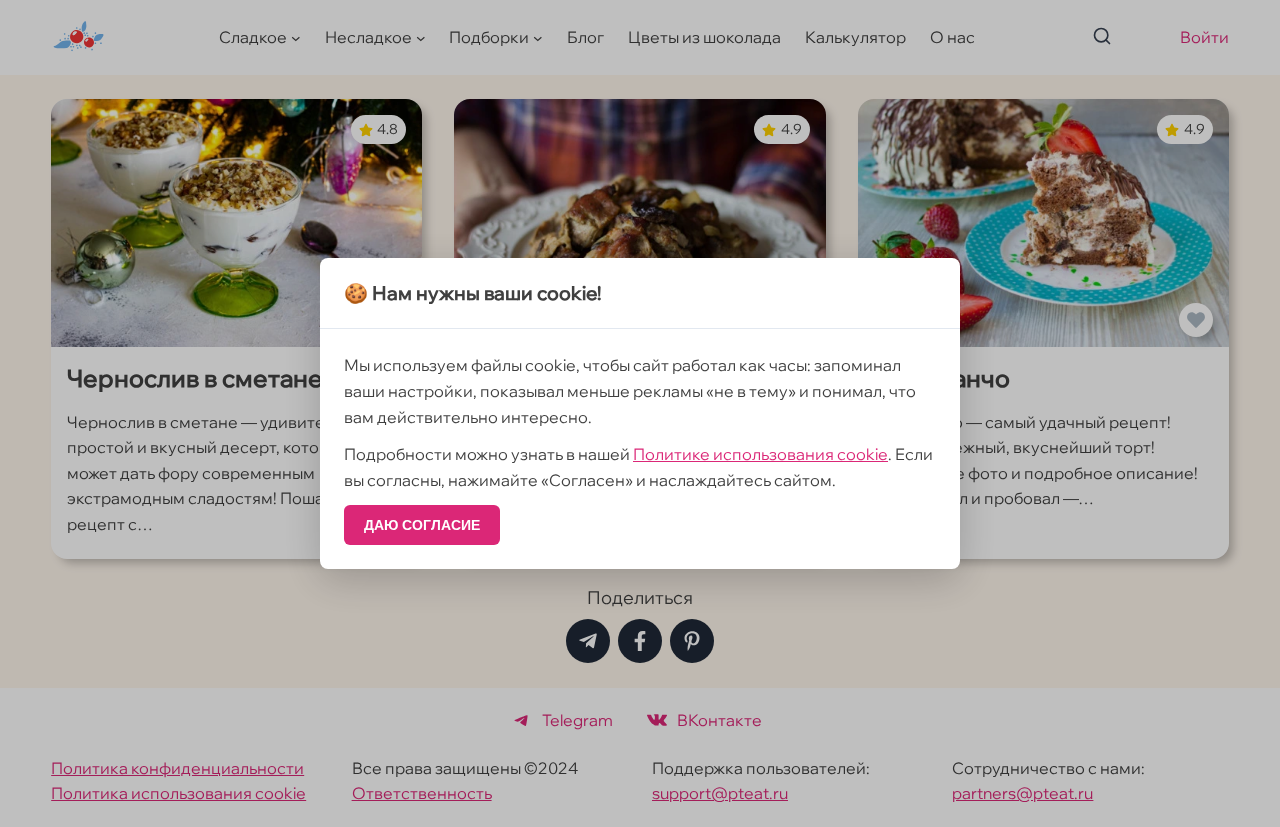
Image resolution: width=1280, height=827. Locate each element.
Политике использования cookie (760, 454)
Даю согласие (422, 525)
